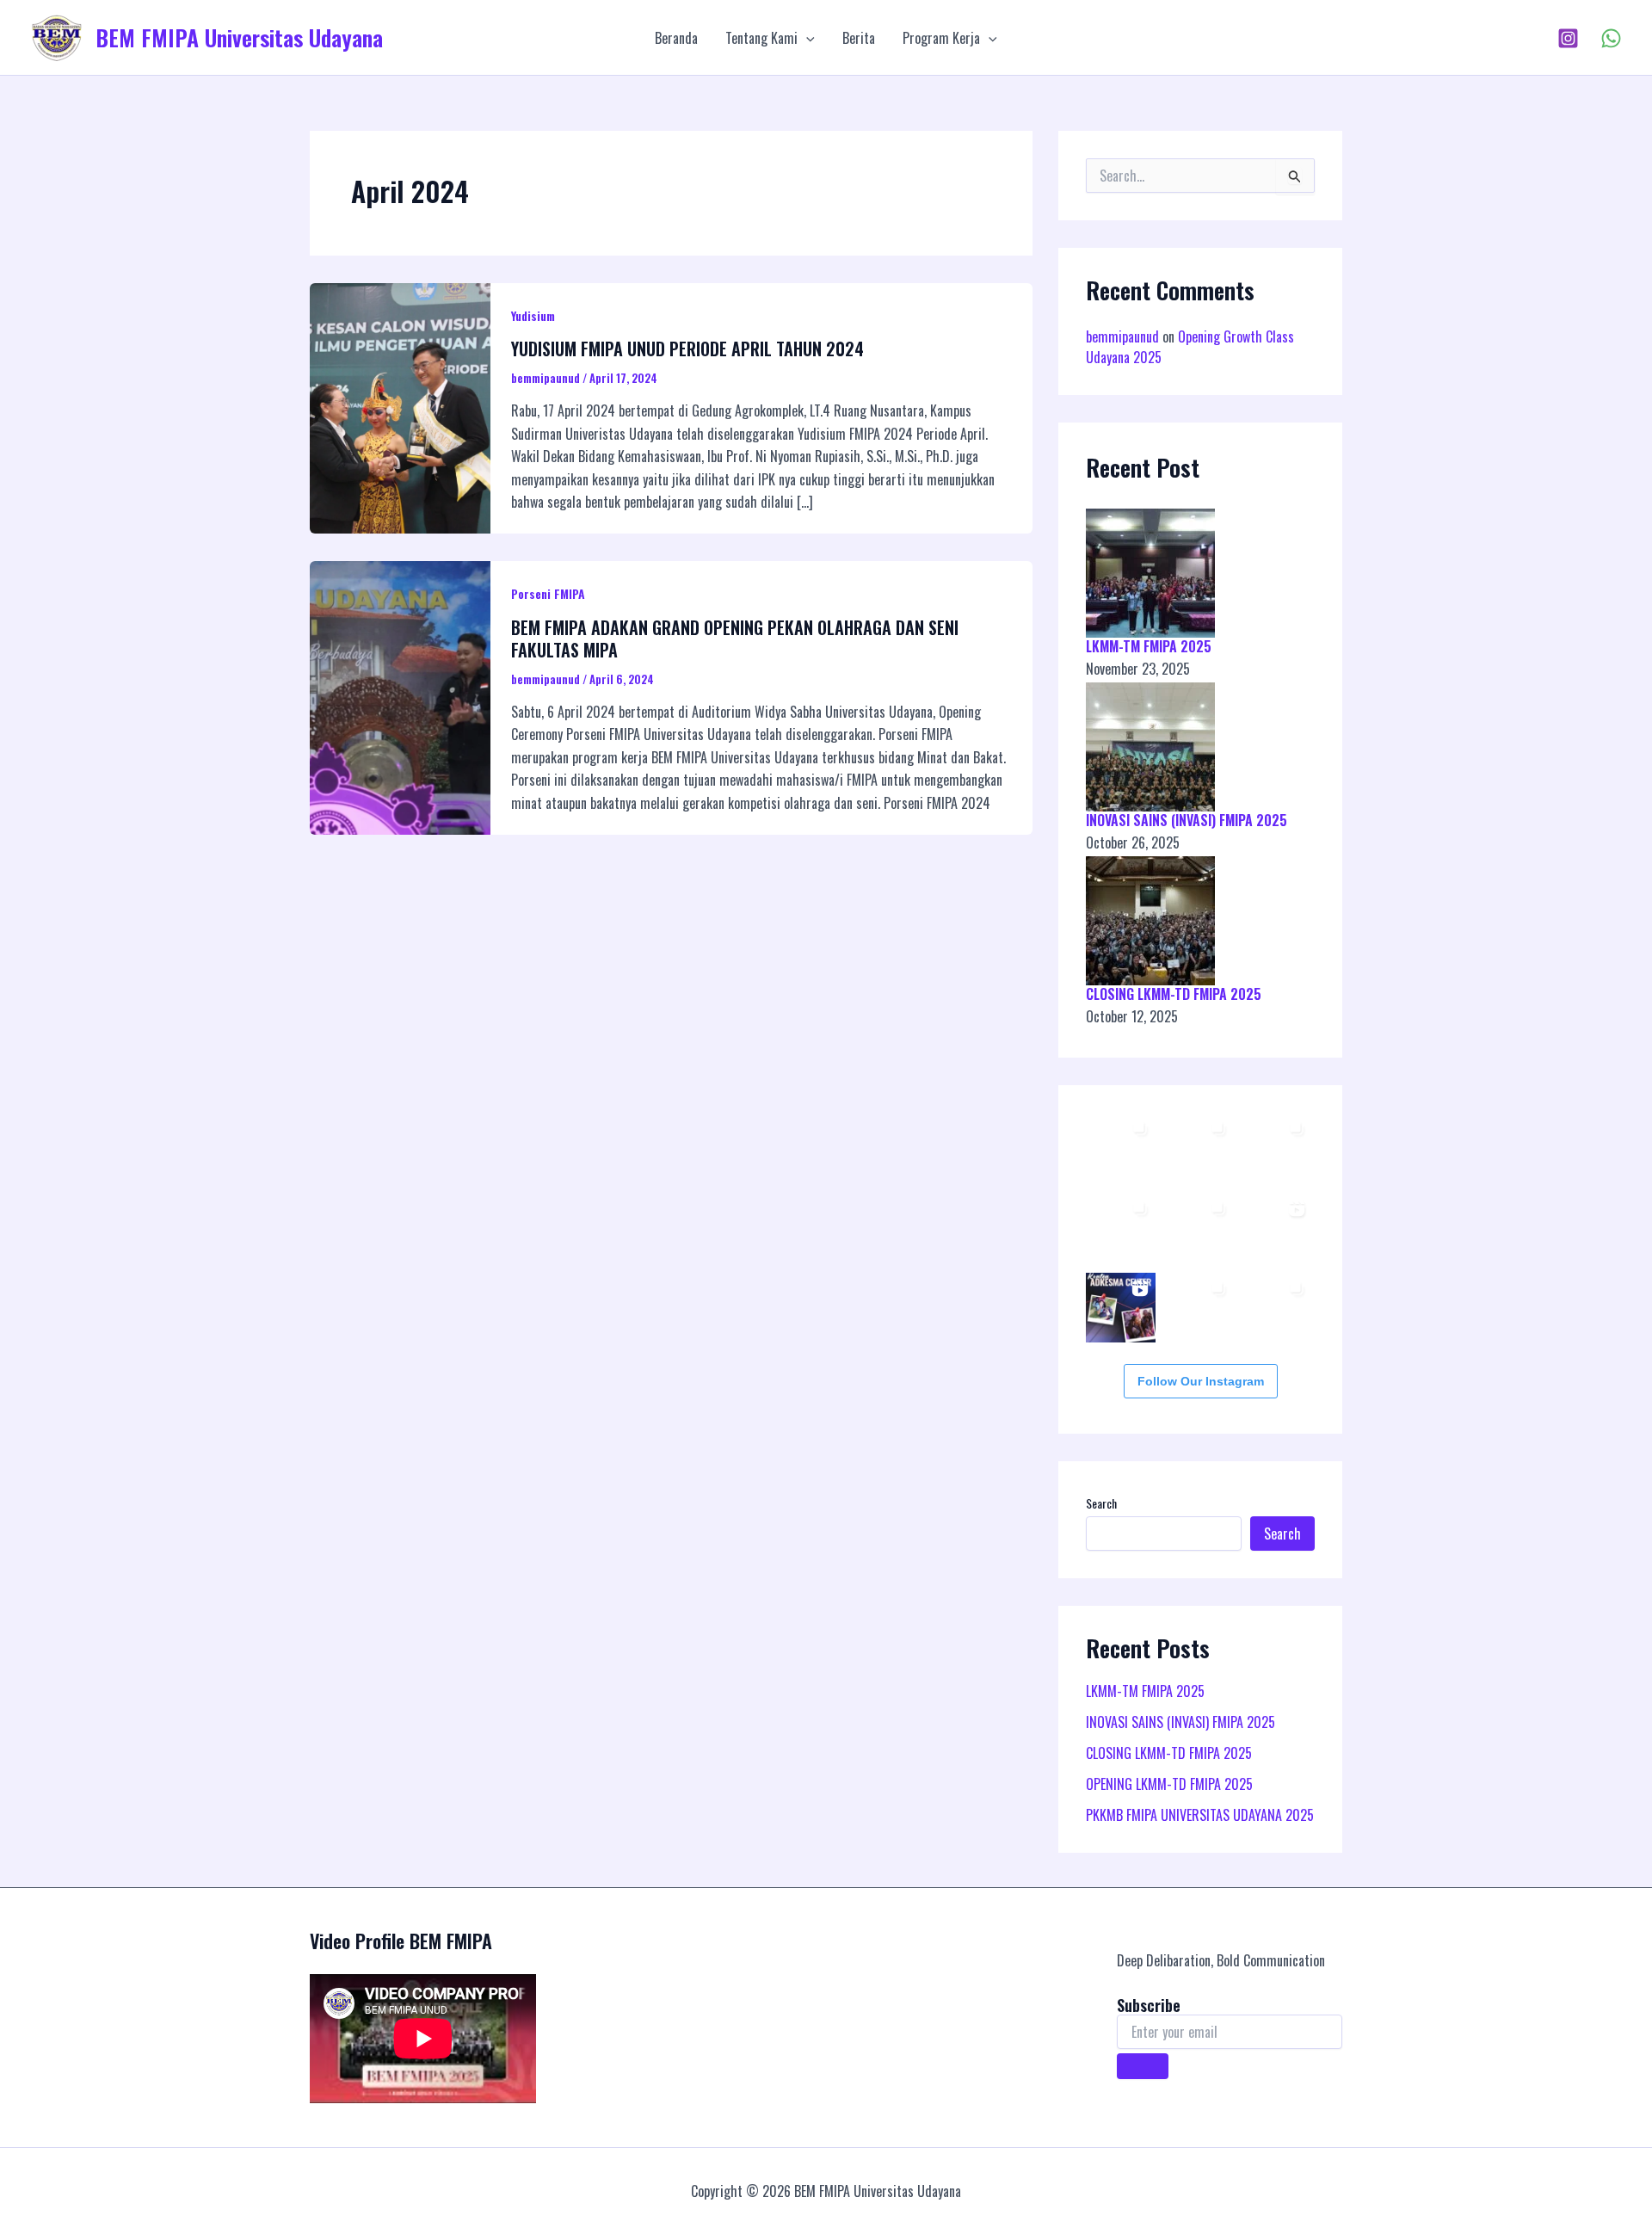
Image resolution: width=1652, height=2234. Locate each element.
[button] (806, 38)
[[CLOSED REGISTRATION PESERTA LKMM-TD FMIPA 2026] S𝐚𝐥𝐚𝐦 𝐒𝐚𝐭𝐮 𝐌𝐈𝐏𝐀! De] (1121, 1148)
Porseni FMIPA (548, 593)
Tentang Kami (761, 38)
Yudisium (533, 315)
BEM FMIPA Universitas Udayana (239, 37)
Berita (859, 38)
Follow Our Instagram (1201, 1381)
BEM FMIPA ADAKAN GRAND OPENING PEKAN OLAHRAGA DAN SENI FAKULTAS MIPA (735, 639)
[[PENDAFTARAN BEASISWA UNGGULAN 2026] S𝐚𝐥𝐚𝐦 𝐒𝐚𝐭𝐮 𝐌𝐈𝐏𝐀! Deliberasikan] (1199, 1148)
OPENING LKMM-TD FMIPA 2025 (1169, 1784)
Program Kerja (941, 38)
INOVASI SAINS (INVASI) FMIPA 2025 (1187, 820)
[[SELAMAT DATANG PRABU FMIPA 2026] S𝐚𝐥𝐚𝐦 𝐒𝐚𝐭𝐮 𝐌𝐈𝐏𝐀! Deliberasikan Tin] (1121, 1308)
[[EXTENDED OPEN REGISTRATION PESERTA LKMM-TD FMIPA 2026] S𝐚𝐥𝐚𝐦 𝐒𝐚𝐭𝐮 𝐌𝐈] (1121, 1228)
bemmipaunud (1122, 336)
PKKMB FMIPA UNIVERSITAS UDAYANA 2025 (1200, 1815)
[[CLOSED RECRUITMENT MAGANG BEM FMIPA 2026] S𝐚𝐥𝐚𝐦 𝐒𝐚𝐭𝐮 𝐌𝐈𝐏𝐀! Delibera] (1199, 1308)
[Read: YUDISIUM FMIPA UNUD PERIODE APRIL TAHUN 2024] (400, 406)
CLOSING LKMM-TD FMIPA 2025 (1174, 994)
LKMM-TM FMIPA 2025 (1149, 646)
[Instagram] (1568, 38)
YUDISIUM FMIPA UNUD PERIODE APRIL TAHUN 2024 (687, 349)
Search (1101, 1503)
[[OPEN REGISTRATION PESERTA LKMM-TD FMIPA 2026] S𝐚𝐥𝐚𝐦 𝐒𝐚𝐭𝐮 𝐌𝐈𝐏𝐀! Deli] (1277, 1308)
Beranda (676, 38)
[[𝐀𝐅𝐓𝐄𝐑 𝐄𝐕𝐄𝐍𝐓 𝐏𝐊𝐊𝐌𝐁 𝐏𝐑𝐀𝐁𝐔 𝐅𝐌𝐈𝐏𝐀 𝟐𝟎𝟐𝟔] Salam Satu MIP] (1277, 1228)
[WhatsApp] (1611, 38)
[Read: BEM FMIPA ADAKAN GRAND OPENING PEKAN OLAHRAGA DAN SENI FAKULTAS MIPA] (400, 696)
